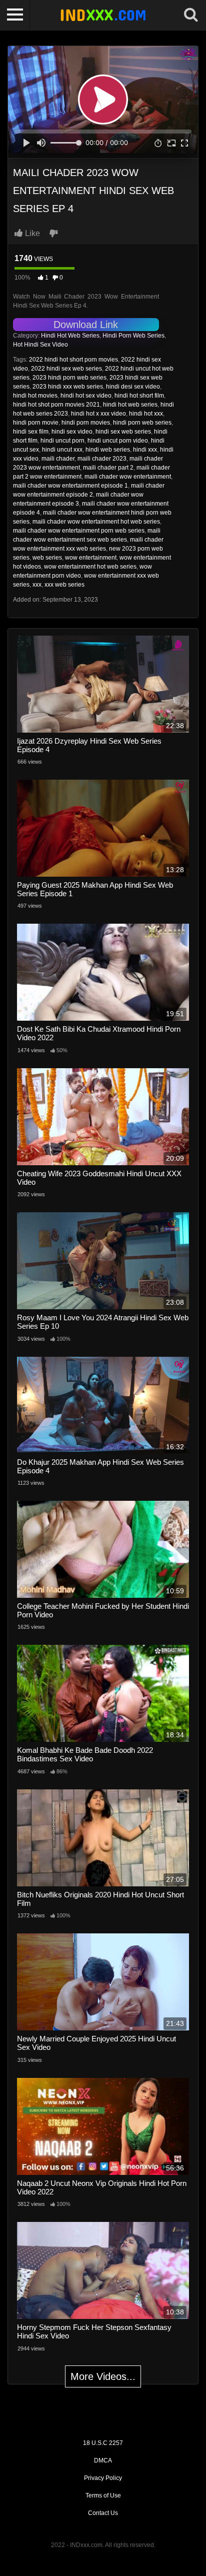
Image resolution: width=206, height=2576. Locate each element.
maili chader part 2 (108, 468)
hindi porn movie (36, 423)
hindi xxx (145, 450)
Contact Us (103, 2513)
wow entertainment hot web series (90, 567)
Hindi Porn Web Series (133, 336)
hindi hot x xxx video (98, 414)
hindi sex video (72, 432)
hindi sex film (31, 432)
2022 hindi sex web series (66, 369)
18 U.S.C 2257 (103, 2443)
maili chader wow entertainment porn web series (79, 531)
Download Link (86, 325)
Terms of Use (103, 2495)
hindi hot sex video (86, 396)
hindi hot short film (139, 396)
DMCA (103, 2460)
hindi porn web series (142, 423)
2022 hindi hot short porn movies (73, 360)
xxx (37, 585)
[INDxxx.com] (103, 15)
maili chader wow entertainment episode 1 (70, 486)
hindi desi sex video (133, 387)
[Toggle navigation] (15, 15)
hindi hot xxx (146, 414)
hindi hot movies (35, 396)
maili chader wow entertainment (128, 477)
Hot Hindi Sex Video (40, 345)
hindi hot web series (130, 405)
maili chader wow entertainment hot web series (96, 522)
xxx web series (64, 585)
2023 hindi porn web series (69, 378)
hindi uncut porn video (118, 441)
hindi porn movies (86, 423)
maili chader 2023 (102, 459)
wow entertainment (91, 558)
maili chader (58, 459)
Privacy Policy (103, 2478)
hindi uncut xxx (62, 450)
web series (47, 558)
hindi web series (108, 450)
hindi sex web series (123, 432)
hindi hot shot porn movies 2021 (56, 405)
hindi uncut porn (62, 441)
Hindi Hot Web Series (70, 336)
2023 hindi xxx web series (68, 387)
